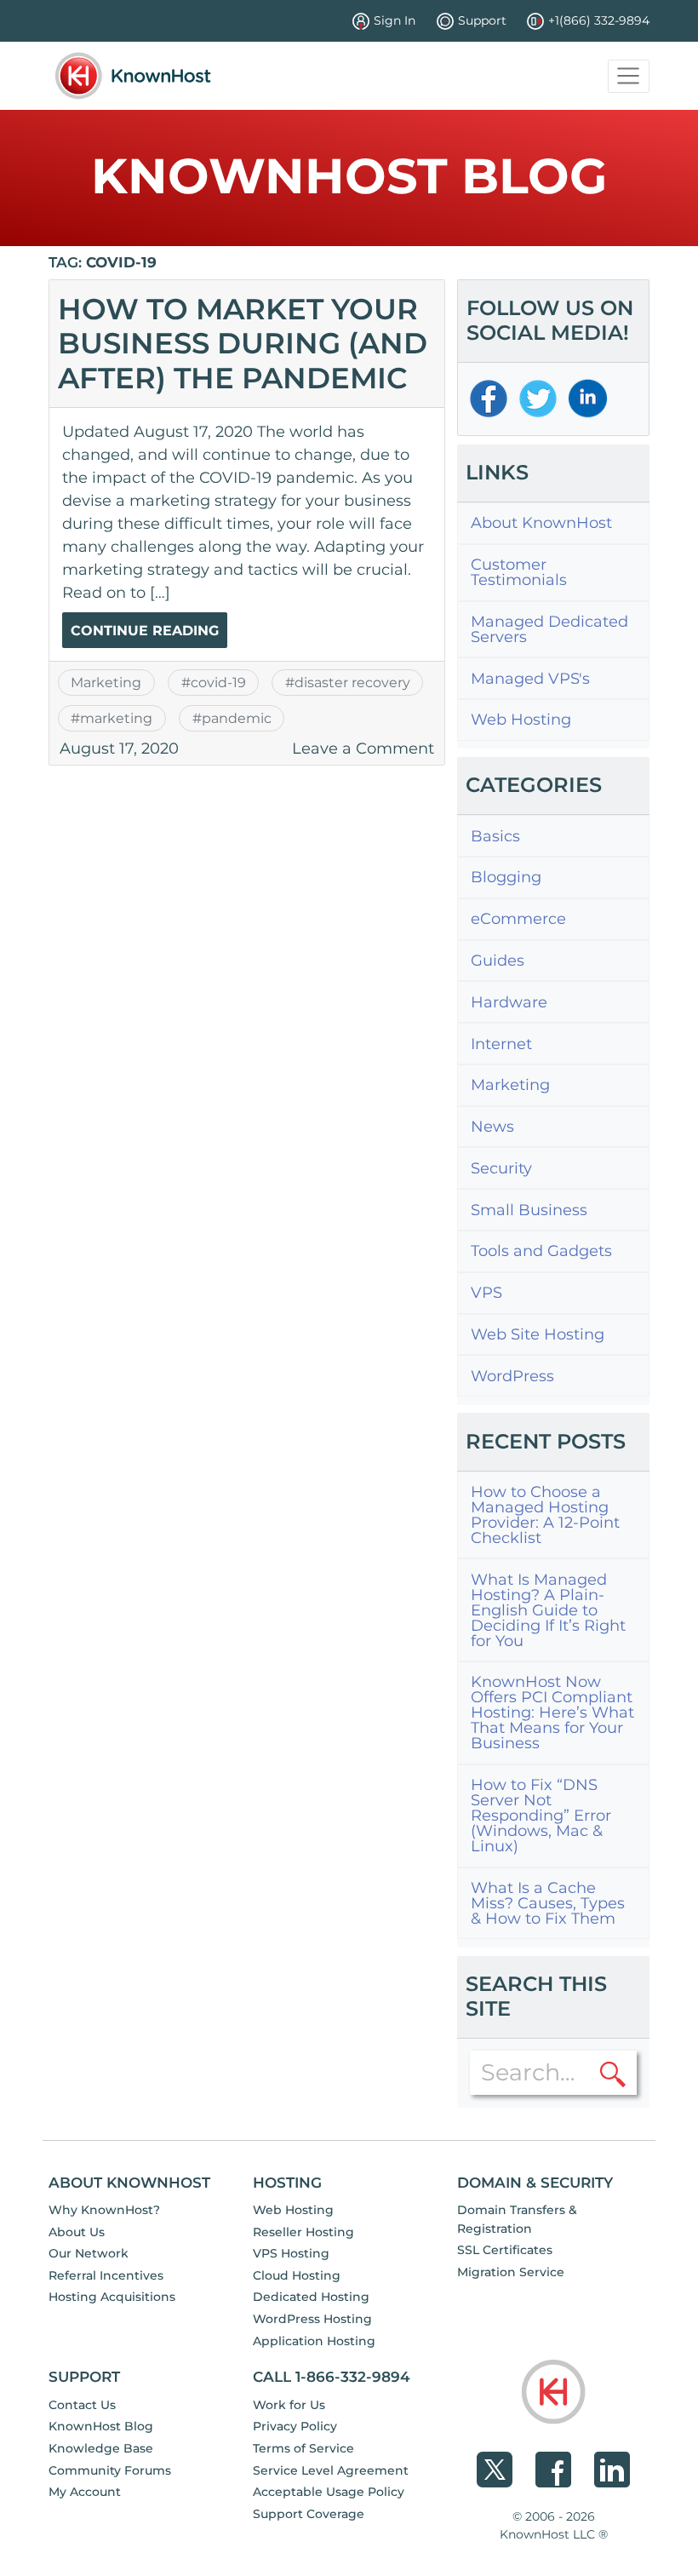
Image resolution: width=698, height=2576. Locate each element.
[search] (613, 2073)
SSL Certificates (505, 2250)
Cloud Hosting (297, 2275)
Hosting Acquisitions (112, 2297)
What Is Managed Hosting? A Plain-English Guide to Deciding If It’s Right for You (548, 1610)
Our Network (89, 2253)
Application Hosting (314, 2341)
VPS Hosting (291, 2253)
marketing (116, 718)
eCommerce (518, 919)
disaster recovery (352, 682)
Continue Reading (145, 631)
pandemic (237, 718)
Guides (498, 961)
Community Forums (110, 2470)
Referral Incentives (106, 2275)
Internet (501, 1044)
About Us (77, 2232)
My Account (85, 2492)
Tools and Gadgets (541, 1251)
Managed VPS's (530, 679)
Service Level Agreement (331, 2470)
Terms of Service (303, 2448)
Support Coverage (309, 2514)
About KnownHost (541, 523)
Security (501, 1168)
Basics (495, 836)
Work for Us (289, 2405)
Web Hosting (521, 720)
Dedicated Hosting (311, 2297)
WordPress (512, 1376)
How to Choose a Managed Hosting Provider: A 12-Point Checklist (545, 1515)
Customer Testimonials (519, 572)
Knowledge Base (101, 2448)
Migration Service (511, 2272)
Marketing (106, 682)
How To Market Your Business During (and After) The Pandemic (243, 343)
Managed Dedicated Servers (549, 629)
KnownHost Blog (101, 2426)
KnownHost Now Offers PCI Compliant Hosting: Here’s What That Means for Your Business (552, 1713)
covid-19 (218, 682)
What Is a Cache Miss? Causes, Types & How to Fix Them (548, 1903)
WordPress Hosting (312, 2319)
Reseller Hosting (303, 2232)
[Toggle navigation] (629, 76)
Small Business (529, 1210)
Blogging (506, 877)
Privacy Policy (295, 2426)
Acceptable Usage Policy (329, 2492)
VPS (486, 1293)
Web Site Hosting (538, 1334)
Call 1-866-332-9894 (332, 2376)
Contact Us (82, 2405)
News (492, 1127)
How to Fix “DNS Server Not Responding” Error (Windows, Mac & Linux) (541, 1816)
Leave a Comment (363, 749)
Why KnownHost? (104, 2210)
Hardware (509, 1002)
